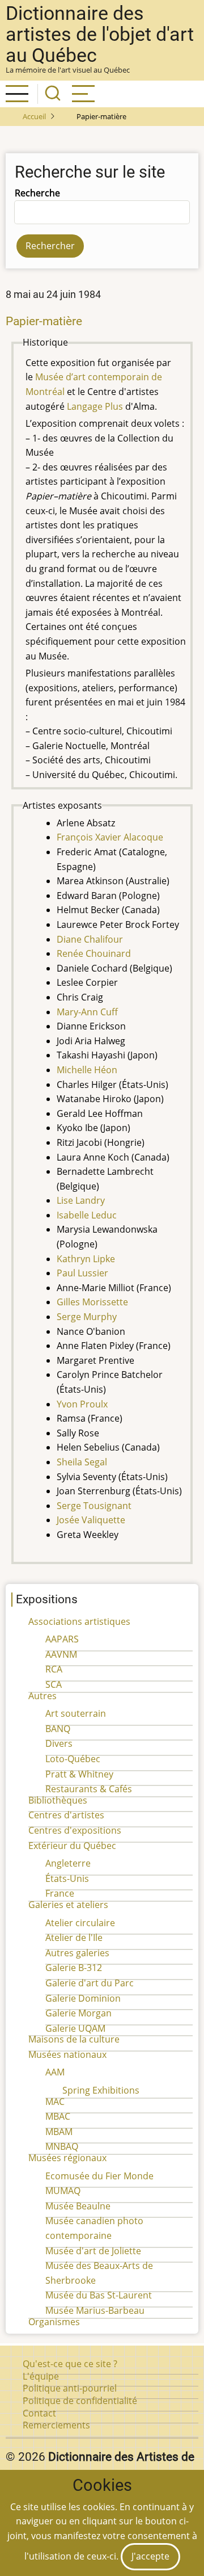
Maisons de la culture (74, 2039)
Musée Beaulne (78, 2206)
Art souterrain (76, 1713)
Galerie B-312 (74, 1968)
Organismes (54, 2322)
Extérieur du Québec (72, 1846)
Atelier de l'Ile (74, 1938)
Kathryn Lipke (86, 1259)
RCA (54, 1669)
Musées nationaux (67, 2054)
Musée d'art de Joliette (93, 2251)
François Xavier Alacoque (110, 837)
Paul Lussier (82, 1273)
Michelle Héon (87, 1070)
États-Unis (67, 1879)
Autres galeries (77, 1953)
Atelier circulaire (80, 1923)
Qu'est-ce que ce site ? (70, 2364)
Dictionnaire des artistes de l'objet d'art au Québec (100, 34)
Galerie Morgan (78, 2013)
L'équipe (41, 2376)
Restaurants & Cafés (89, 1789)
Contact (39, 2413)
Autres (42, 1696)
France (60, 1893)
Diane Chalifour (90, 939)
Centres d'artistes (66, 1815)
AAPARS (62, 1639)
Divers (59, 1743)
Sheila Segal (82, 1462)
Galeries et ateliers (68, 1905)
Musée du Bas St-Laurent (99, 2295)
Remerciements (56, 2425)
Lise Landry (81, 1200)
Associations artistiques (79, 1621)
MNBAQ (62, 2146)
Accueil (34, 116)
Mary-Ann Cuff (87, 1012)
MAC (55, 2102)
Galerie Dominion (83, 1998)
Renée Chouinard (94, 953)
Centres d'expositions (75, 1830)
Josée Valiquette (91, 1520)
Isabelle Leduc (87, 1215)
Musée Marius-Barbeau (95, 2310)
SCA (54, 1684)
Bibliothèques (58, 1800)
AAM (55, 2072)
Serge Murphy (87, 1317)
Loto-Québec (73, 1759)
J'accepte (150, 2556)
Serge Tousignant (94, 1506)
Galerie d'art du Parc (90, 1983)
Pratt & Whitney (79, 1774)
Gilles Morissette (92, 1302)
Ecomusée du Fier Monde (99, 2176)
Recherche (37, 193)
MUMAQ (63, 2191)
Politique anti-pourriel (70, 2388)
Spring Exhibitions (101, 2090)
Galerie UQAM (75, 2028)
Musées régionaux (67, 2158)
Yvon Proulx (82, 1404)
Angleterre (68, 1863)
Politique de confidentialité (80, 2401)
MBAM (59, 2132)
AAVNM (61, 1654)
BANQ (58, 1729)
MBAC (58, 2116)
